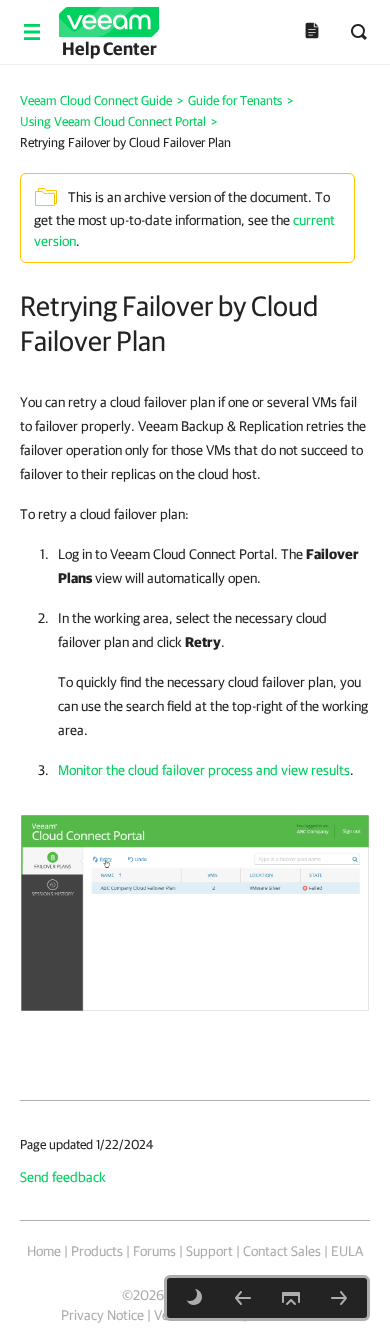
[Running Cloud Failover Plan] (243, 1298)
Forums (154, 1251)
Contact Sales (282, 1251)
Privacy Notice (102, 1315)
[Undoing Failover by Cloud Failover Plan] (339, 1298)
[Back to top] (291, 1298)
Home (44, 1251)
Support (209, 1251)
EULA (347, 1251)
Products (97, 1251)
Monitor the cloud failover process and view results (204, 770)
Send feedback (63, 1177)
